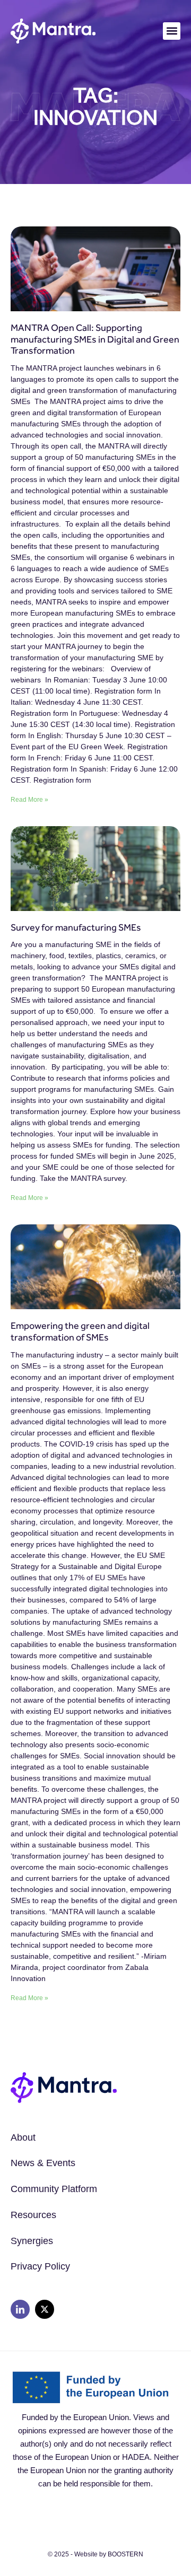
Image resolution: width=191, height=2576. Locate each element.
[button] (172, 31)
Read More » (29, 800)
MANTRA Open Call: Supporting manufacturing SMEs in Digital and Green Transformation (95, 339)
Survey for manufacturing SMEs (76, 927)
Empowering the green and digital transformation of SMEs (80, 1331)
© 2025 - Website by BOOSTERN (95, 2554)
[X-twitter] (45, 2309)
